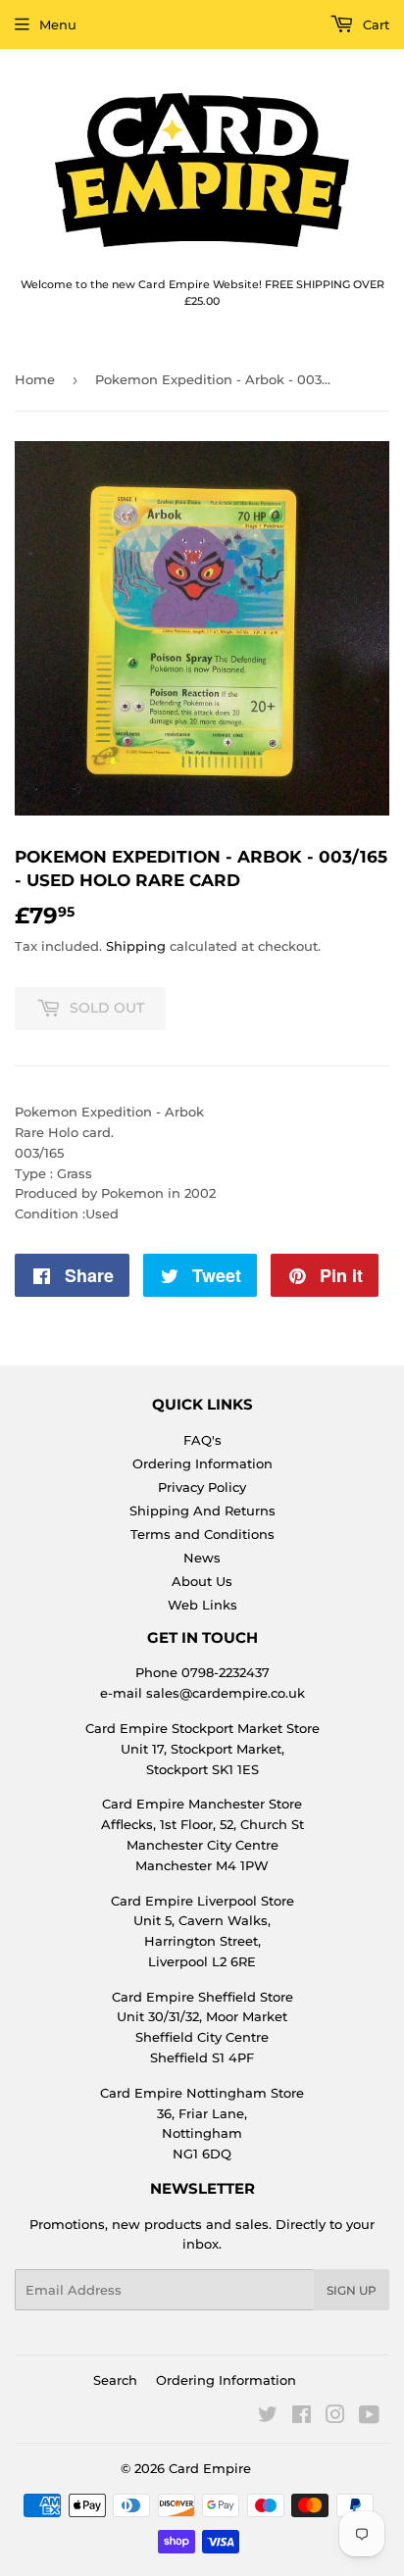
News (202, 1558)
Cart (374, 25)
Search (115, 2380)
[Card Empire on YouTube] (369, 2417)
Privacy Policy (202, 1487)
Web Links (202, 1605)
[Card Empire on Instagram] (335, 2417)
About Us (202, 1581)
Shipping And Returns (202, 1511)
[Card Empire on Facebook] (302, 2417)
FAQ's (202, 1440)
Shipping (136, 946)
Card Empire (210, 2468)
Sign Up (352, 2290)
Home (35, 379)
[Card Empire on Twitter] (268, 2417)
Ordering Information (202, 1463)
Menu (58, 25)
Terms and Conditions (202, 1534)
